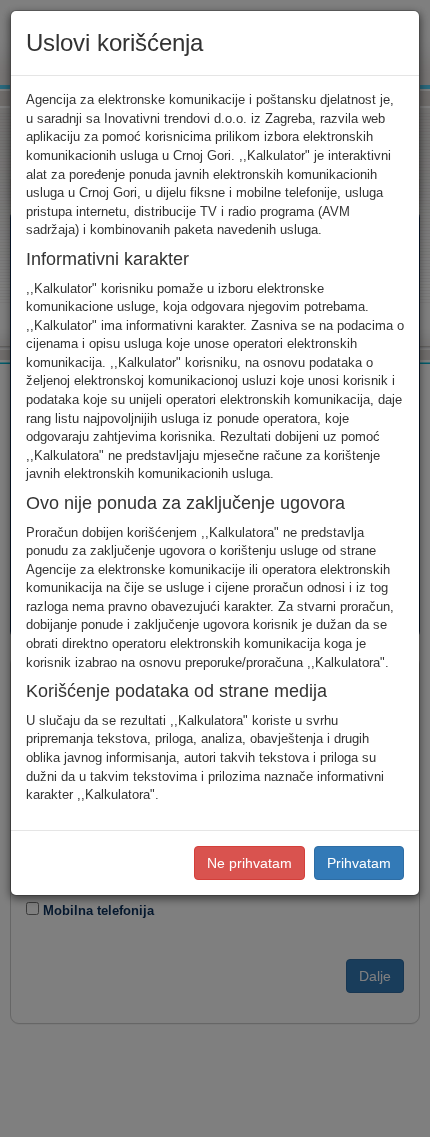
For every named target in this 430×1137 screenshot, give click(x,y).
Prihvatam (359, 863)
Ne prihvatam (249, 863)
